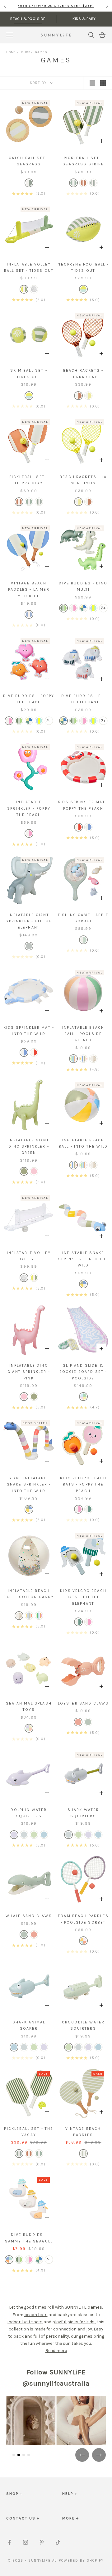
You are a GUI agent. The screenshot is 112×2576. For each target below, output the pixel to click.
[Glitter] (34, 289)
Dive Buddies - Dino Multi (83, 586)
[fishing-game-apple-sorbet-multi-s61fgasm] (83, 940)
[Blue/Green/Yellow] (93, 608)
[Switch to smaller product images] (103, 83)
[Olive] (93, 183)
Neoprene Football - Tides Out (83, 267)
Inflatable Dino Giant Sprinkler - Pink (29, 1372)
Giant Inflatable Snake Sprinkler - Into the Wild (29, 1484)
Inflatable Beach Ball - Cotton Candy (29, 1594)
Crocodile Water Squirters (83, 2025)
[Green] (63, 608)
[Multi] (24, 289)
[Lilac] (14, 1835)
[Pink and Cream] (29, 833)
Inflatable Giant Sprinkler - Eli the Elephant (29, 921)
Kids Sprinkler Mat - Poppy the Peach (83, 805)
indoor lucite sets (25, 2322)
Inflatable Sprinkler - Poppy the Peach (29, 808)
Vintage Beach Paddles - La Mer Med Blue (29, 590)
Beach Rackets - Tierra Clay (83, 373)
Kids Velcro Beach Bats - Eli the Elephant (83, 1597)
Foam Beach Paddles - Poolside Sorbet (83, 1919)
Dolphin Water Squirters (29, 1813)
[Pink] (34, 1171)
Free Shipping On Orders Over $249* (56, 6)
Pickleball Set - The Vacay (29, 2132)
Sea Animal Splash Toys (29, 1706)
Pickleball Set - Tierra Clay (29, 480)
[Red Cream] (78, 827)
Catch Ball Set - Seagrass (29, 161)
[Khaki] (24, 1171)
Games (41, 52)
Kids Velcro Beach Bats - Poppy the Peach (83, 1484)
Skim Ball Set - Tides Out (29, 373)
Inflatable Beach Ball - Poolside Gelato (83, 1034)
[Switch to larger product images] (92, 83)
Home (11, 52)
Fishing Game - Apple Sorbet (83, 918)
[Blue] (29, 614)
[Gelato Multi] (73, 1059)
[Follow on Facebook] (9, 2542)
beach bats (36, 2315)
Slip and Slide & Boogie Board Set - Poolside (83, 1372)
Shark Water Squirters (83, 1813)
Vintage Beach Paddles (83, 2132)
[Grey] (83, 608)
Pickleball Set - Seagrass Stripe (83, 161)
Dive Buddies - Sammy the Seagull (29, 2238)
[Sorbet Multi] (83, 1941)
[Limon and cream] (88, 396)
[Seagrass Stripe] (73, 183)
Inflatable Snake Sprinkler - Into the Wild (83, 1259)
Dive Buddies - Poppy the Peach (29, 699)
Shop (26, 52)
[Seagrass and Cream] (29, 183)
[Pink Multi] (73, 608)
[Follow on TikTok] (58, 2542)
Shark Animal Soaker (29, 2025)
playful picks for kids (73, 2322)
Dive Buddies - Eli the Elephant (83, 699)
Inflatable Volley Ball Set (29, 1256)
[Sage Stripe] (83, 2154)
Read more (56, 2351)
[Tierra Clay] (83, 183)
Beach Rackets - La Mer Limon (83, 480)
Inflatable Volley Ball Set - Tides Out (29, 267)
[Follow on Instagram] (26, 2542)
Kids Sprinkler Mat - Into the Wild (29, 1031)
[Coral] (78, 1722)
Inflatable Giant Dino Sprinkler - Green (29, 1147)
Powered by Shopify (81, 2561)
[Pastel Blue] (44, 1835)
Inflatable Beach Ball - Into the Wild (83, 1143)
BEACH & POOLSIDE (28, 19)
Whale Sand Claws (29, 1916)
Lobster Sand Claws (83, 1703)
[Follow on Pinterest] (42, 2542)
